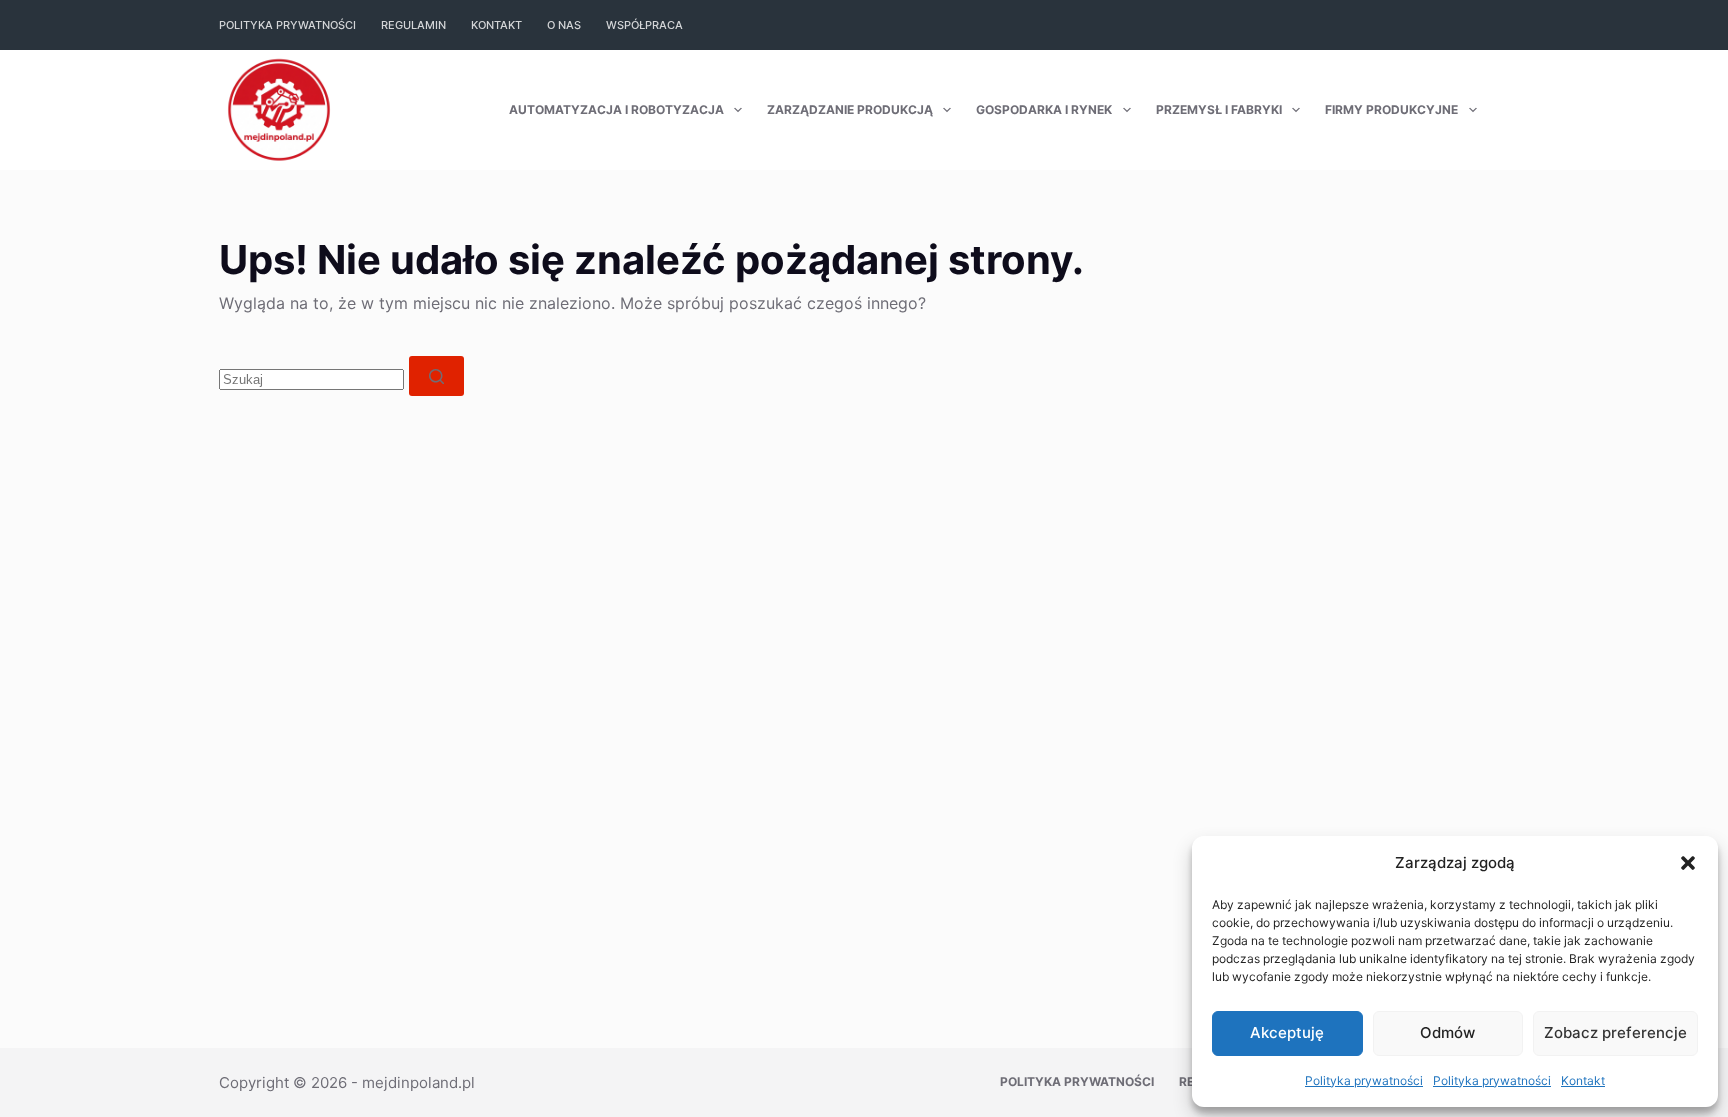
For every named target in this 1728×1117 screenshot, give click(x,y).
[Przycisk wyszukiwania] (436, 376)
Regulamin (413, 25)
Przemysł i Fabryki (1219, 109)
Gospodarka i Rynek (1044, 109)
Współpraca (644, 25)
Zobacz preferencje (1615, 1032)
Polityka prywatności (1364, 1080)
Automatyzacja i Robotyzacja (616, 109)
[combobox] (311, 379)
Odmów (1447, 1032)
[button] (1688, 863)
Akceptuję (1287, 1032)
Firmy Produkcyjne (1391, 109)
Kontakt (1583, 1080)
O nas (564, 25)
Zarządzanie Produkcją (850, 109)
